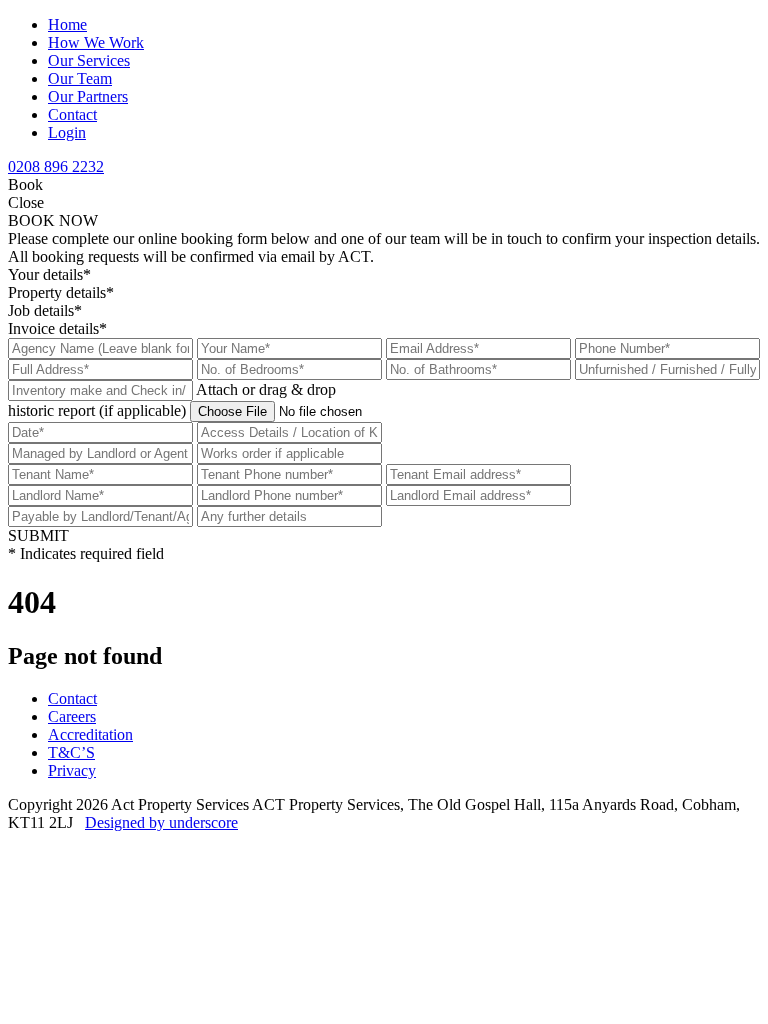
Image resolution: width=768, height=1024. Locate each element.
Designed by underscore (161, 822)
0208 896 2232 (56, 166)
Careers (72, 716)
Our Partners (88, 96)
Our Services (89, 60)
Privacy (72, 770)
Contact (72, 114)
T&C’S (71, 752)
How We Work (96, 42)
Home (67, 24)
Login (67, 132)
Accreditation (90, 734)
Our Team (80, 78)
